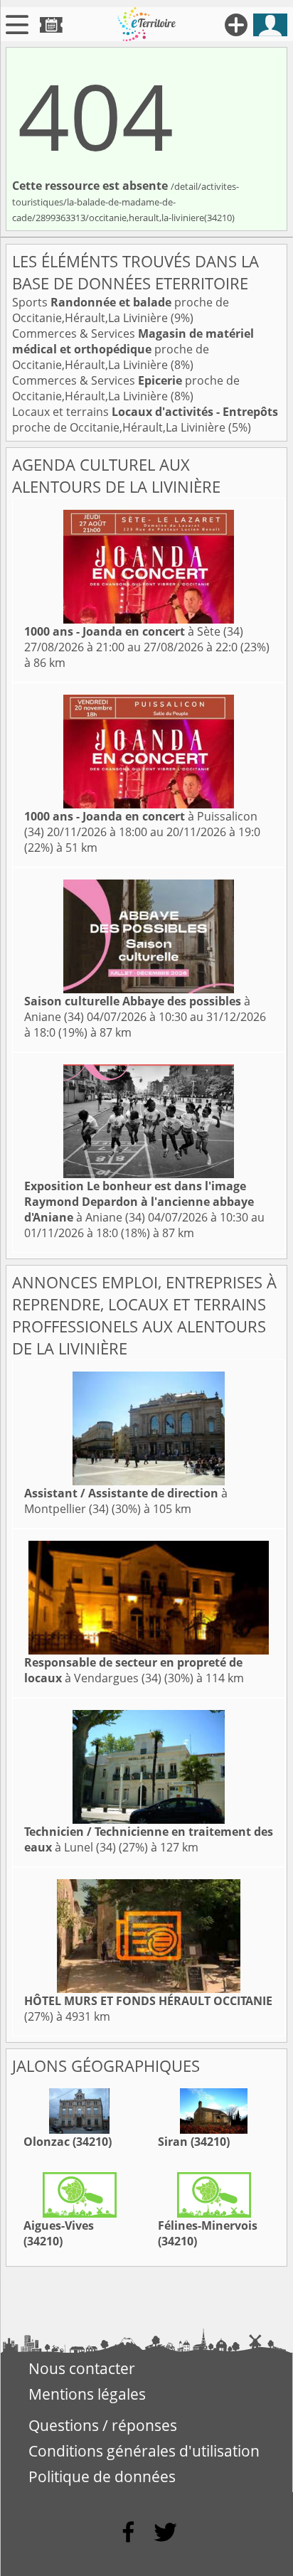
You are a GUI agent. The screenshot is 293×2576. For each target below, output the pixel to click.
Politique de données (102, 2476)
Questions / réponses (103, 2425)
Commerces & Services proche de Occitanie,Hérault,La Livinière (133, 349)
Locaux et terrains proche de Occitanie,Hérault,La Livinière (145, 419)
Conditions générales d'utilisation (144, 2451)
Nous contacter (82, 2368)
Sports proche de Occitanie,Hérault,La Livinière (121, 310)
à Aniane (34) (139, 1202)
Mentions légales (87, 2394)
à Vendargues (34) (133, 1670)
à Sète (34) (134, 631)
